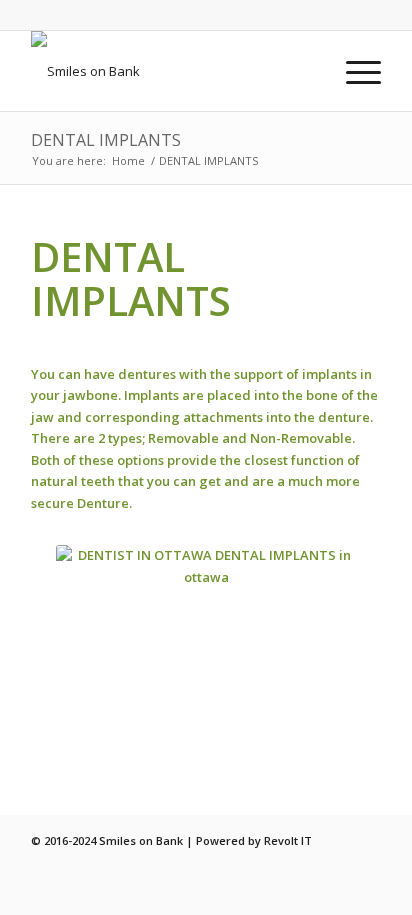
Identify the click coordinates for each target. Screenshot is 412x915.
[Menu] (353, 71)
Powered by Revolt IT (254, 840)
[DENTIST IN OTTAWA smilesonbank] (171, 71)
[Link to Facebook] (366, 840)
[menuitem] (353, 71)
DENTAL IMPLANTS (106, 140)
